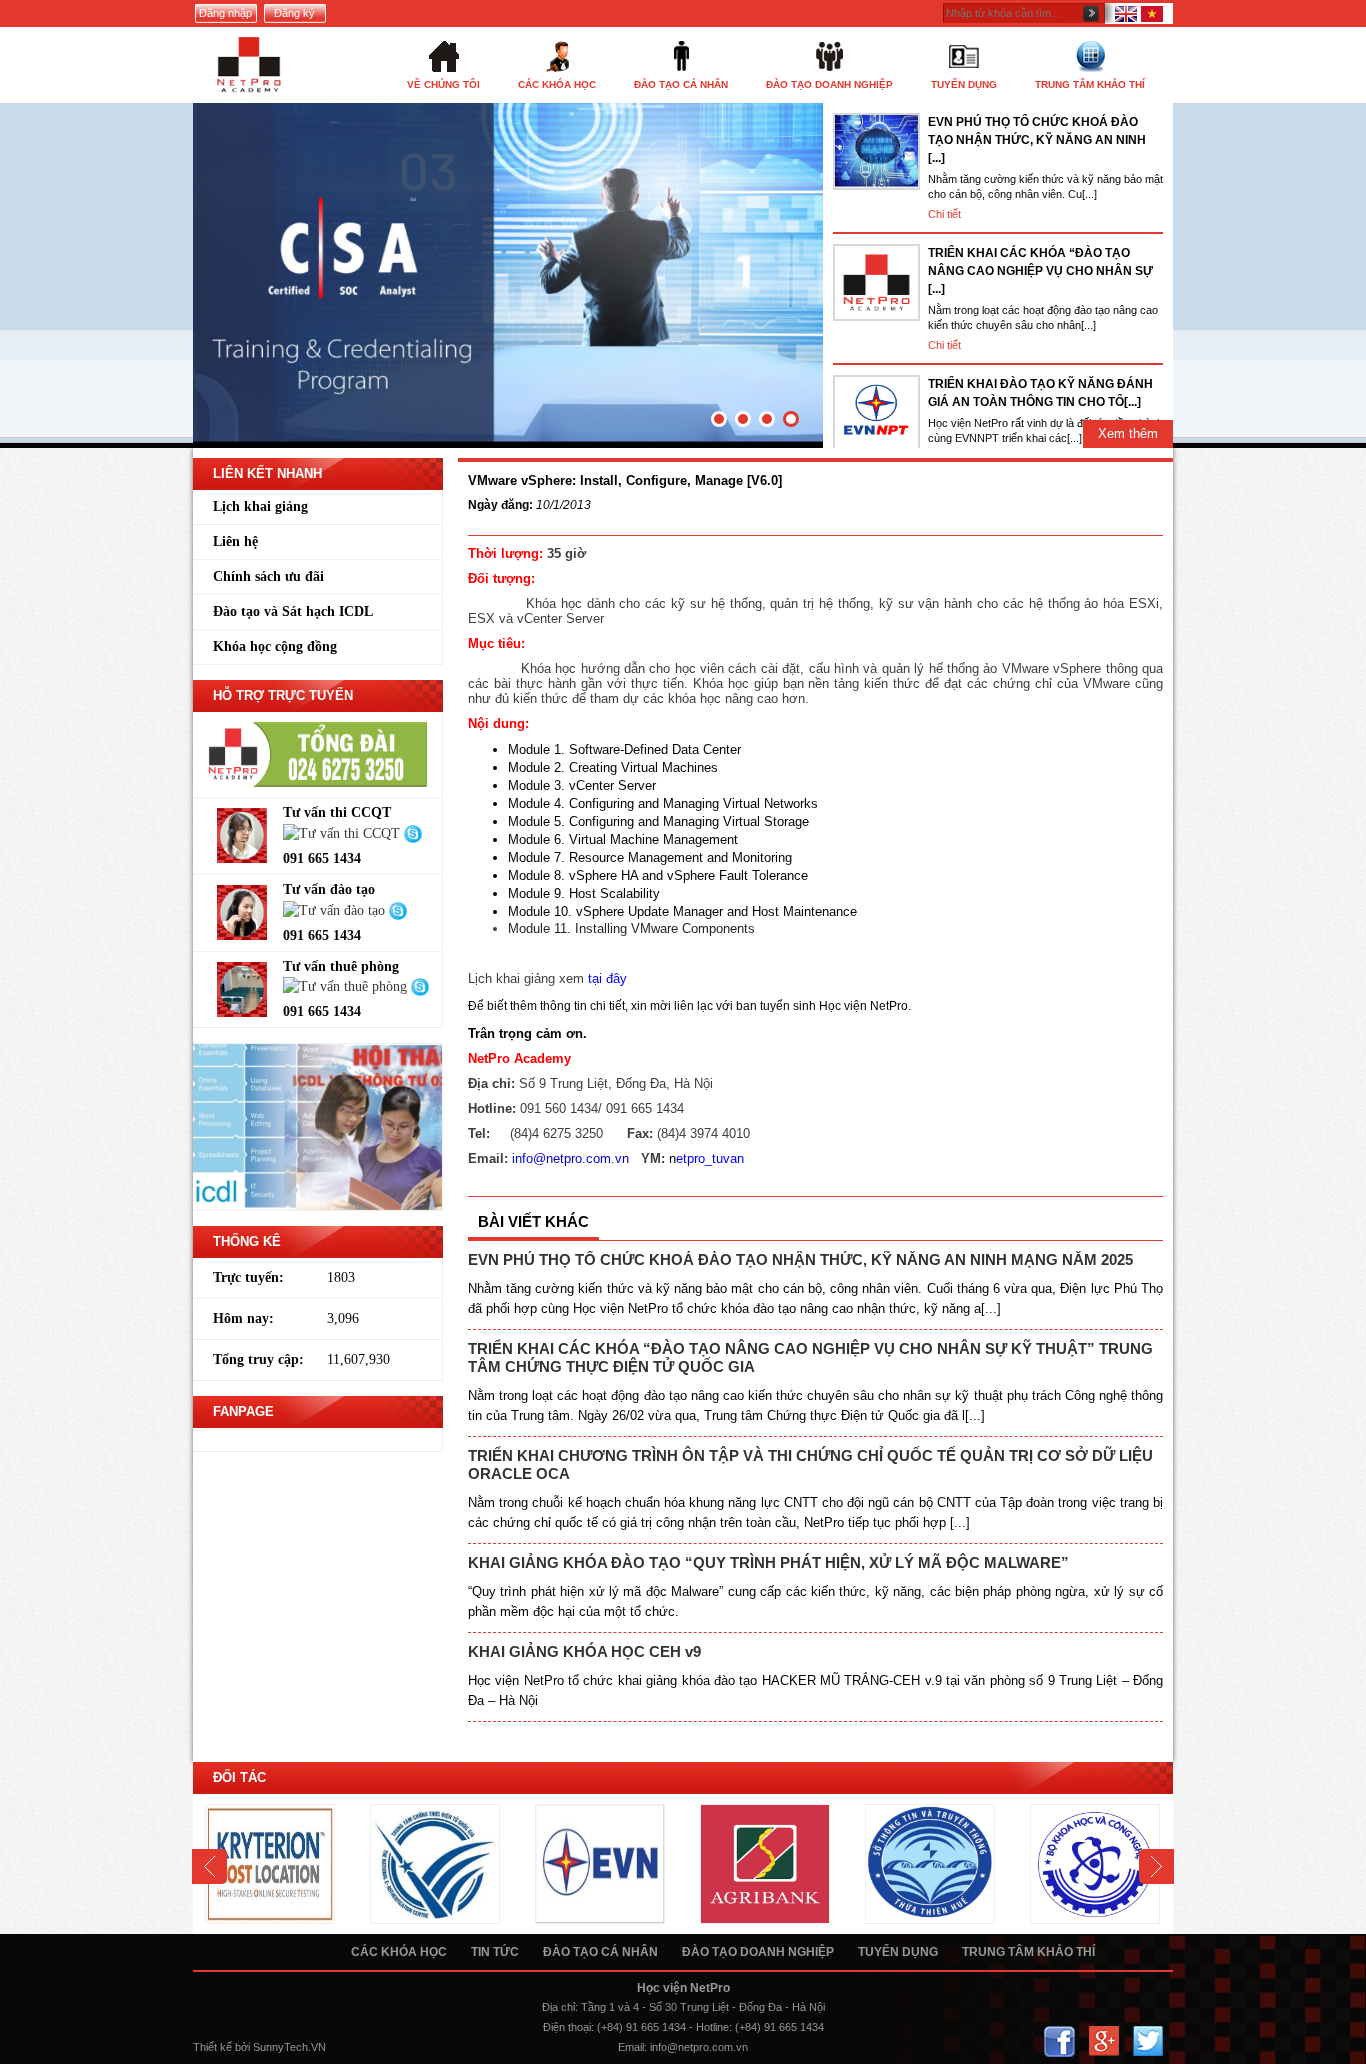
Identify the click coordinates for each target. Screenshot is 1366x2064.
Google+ (1103, 2041)
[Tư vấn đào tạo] (336, 909)
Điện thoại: (568, 2027)
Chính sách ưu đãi (268, 576)
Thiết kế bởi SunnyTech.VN (259, 2047)
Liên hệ (235, 541)
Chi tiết (944, 214)
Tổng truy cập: (258, 1359)
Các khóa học (399, 1952)
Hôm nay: (243, 1318)
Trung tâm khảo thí (1028, 1952)
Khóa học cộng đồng (275, 646)
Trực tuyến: (248, 1277)
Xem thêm (1128, 433)
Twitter (1147, 2041)
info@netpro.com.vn (699, 2047)
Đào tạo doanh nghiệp (758, 1952)
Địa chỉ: (560, 2007)
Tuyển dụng (898, 1952)
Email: (632, 2047)
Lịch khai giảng (260, 506)
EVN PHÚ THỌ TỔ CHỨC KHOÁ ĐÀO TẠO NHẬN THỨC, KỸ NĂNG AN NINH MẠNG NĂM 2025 (800, 1259)
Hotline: (714, 2027)
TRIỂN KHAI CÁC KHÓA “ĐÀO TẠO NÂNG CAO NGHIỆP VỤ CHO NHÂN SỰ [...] (1040, 271)
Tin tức (495, 1952)
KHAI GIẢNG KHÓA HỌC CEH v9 (584, 1651)
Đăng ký (294, 13)
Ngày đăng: (500, 505)
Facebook (1059, 2041)
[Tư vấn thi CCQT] (343, 832)
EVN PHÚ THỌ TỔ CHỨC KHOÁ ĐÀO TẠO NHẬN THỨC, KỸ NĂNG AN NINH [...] (1037, 140)
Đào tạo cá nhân (600, 1952)
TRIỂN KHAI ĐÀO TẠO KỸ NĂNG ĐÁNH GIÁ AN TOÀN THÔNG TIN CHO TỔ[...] (1040, 393)
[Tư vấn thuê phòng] (347, 986)
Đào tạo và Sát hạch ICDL (293, 611)
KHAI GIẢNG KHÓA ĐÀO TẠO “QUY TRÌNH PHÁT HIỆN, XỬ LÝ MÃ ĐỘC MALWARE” (768, 1562)
